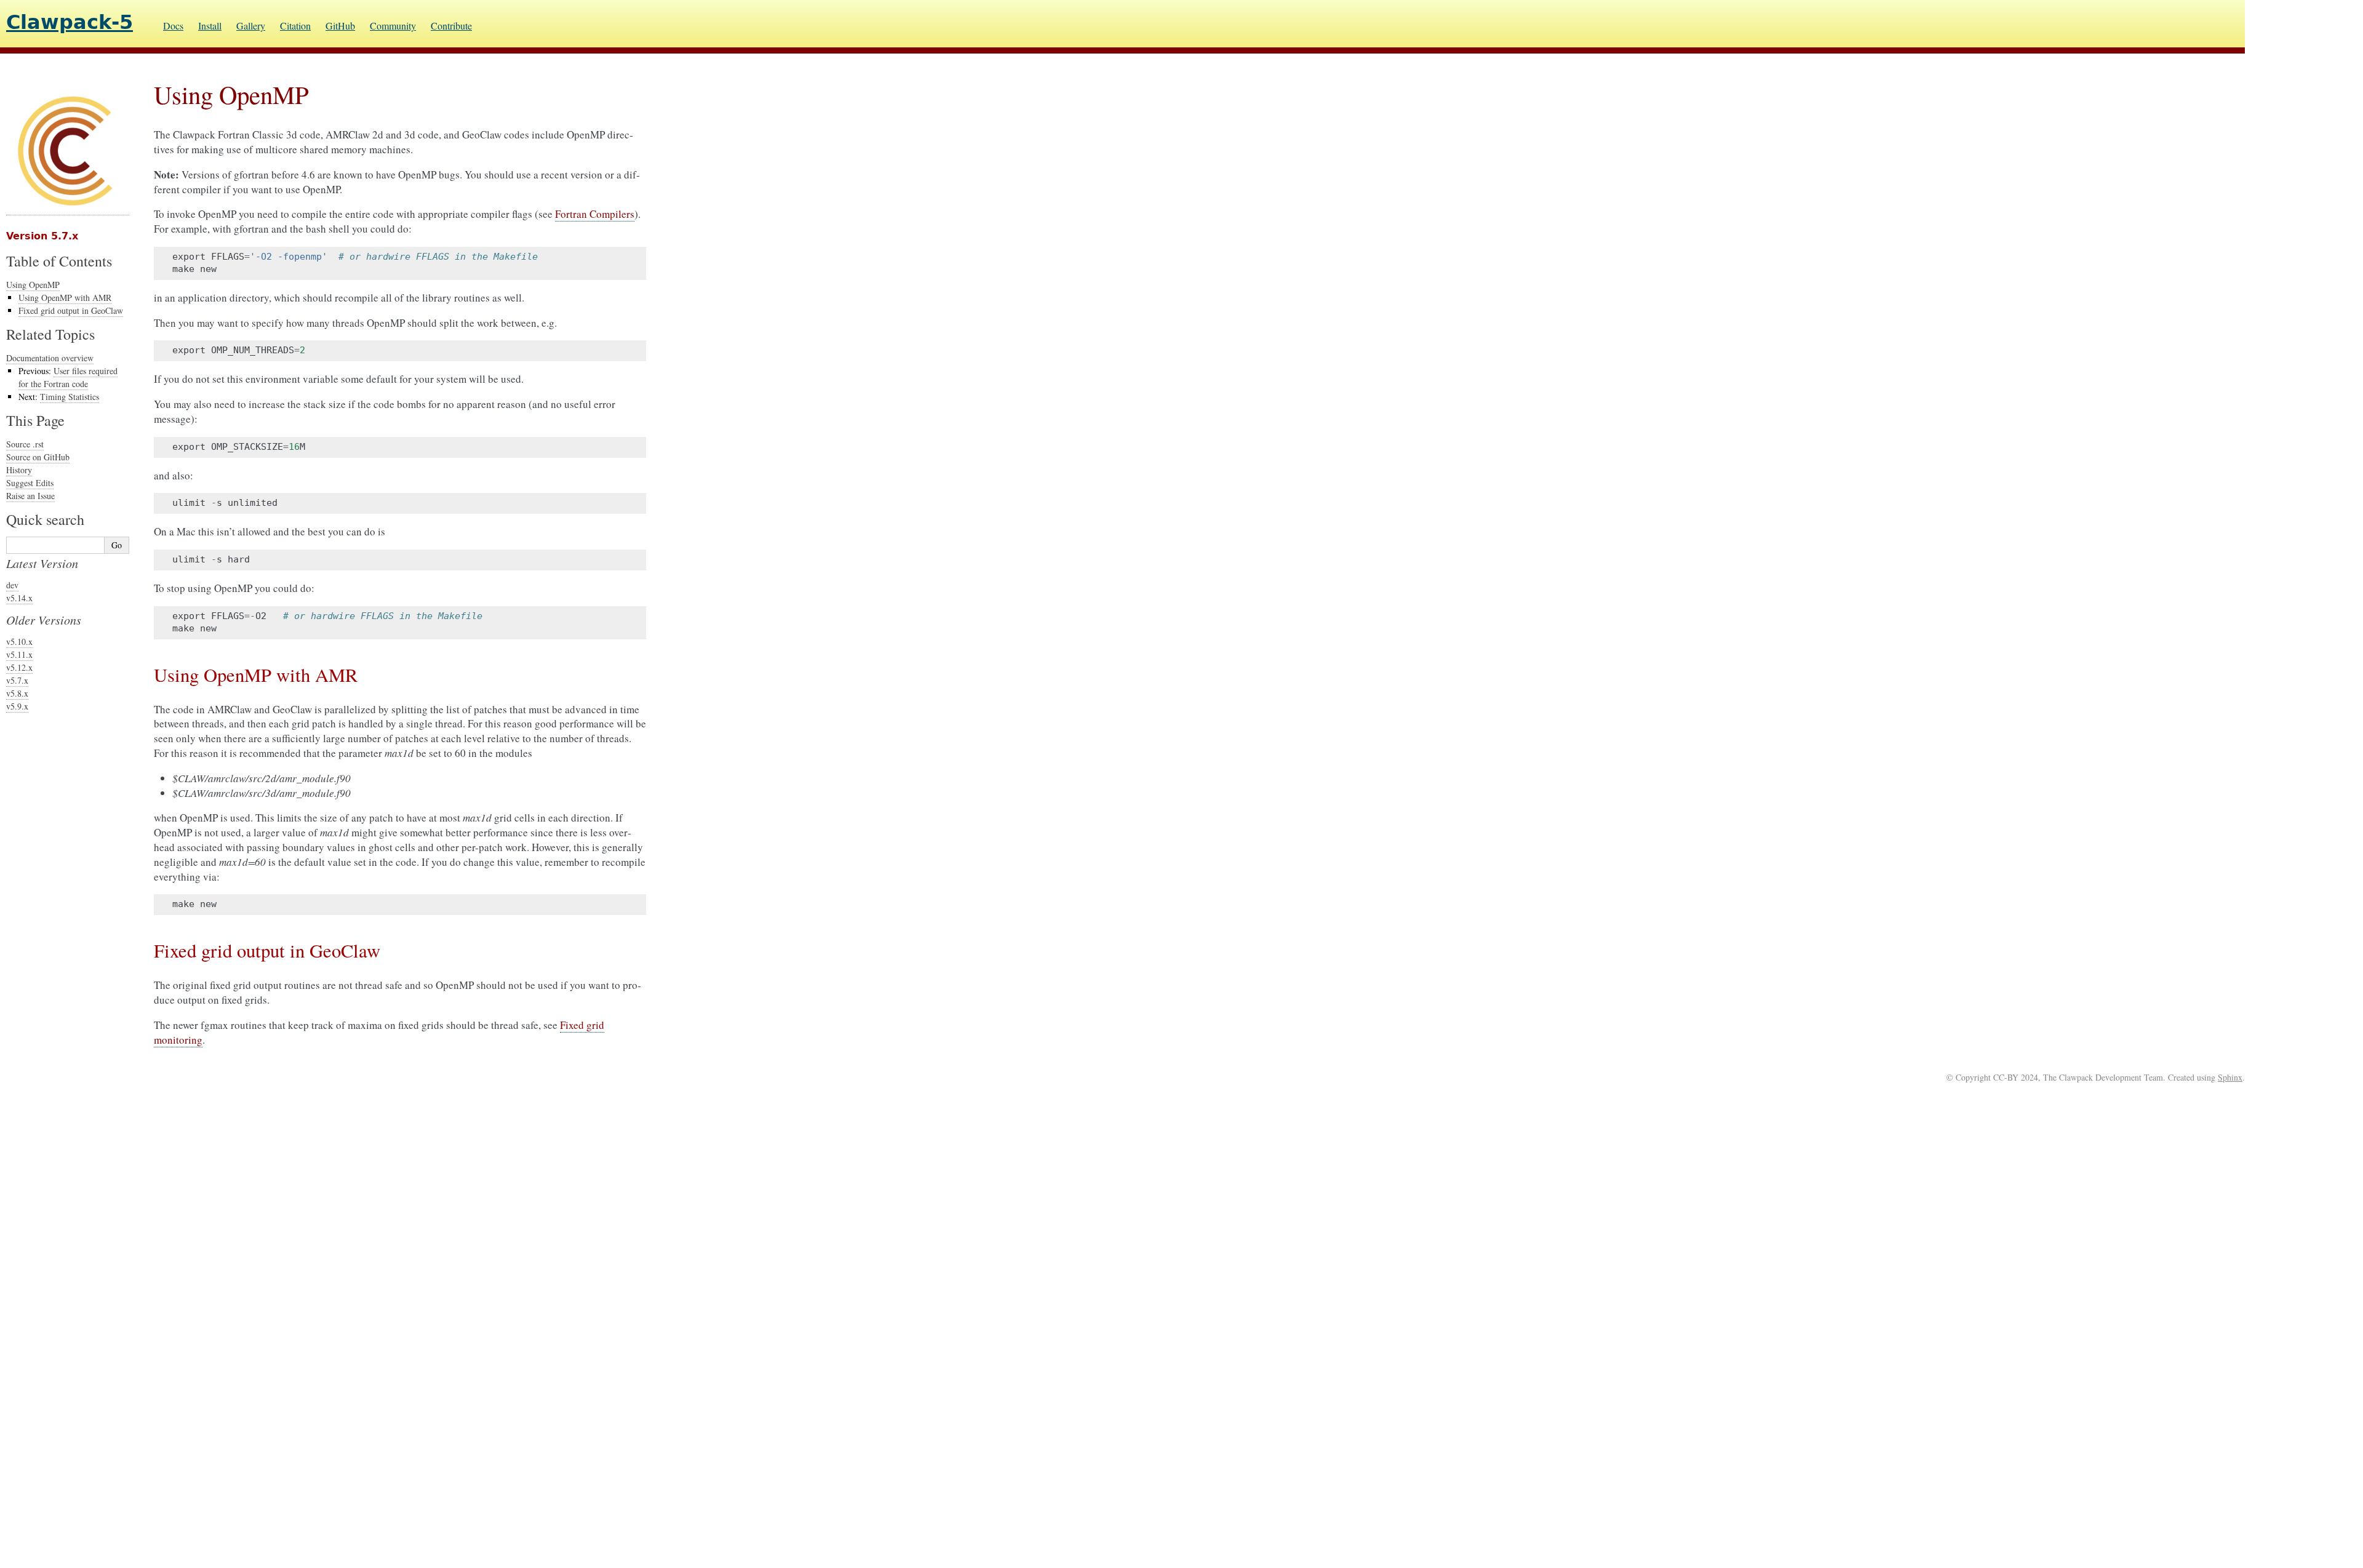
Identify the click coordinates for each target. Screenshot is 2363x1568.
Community (393, 26)
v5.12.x (19, 667)
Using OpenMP (33, 285)
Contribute (451, 26)
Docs (173, 26)
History (19, 470)
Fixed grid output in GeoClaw (71, 310)
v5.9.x (17, 706)
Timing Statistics (70, 397)
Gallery (251, 26)
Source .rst (25, 444)
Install (210, 26)
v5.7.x (17, 680)
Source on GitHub (38, 457)
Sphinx (2230, 1077)
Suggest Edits (30, 483)
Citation (295, 26)
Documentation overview (50, 358)
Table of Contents (59, 261)
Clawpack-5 (70, 22)
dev (12, 585)
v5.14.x (19, 598)
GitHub (340, 26)
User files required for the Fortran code (68, 377)
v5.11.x (19, 654)
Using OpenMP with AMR (65, 298)
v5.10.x (19, 642)
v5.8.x (17, 693)
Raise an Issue (30, 496)
